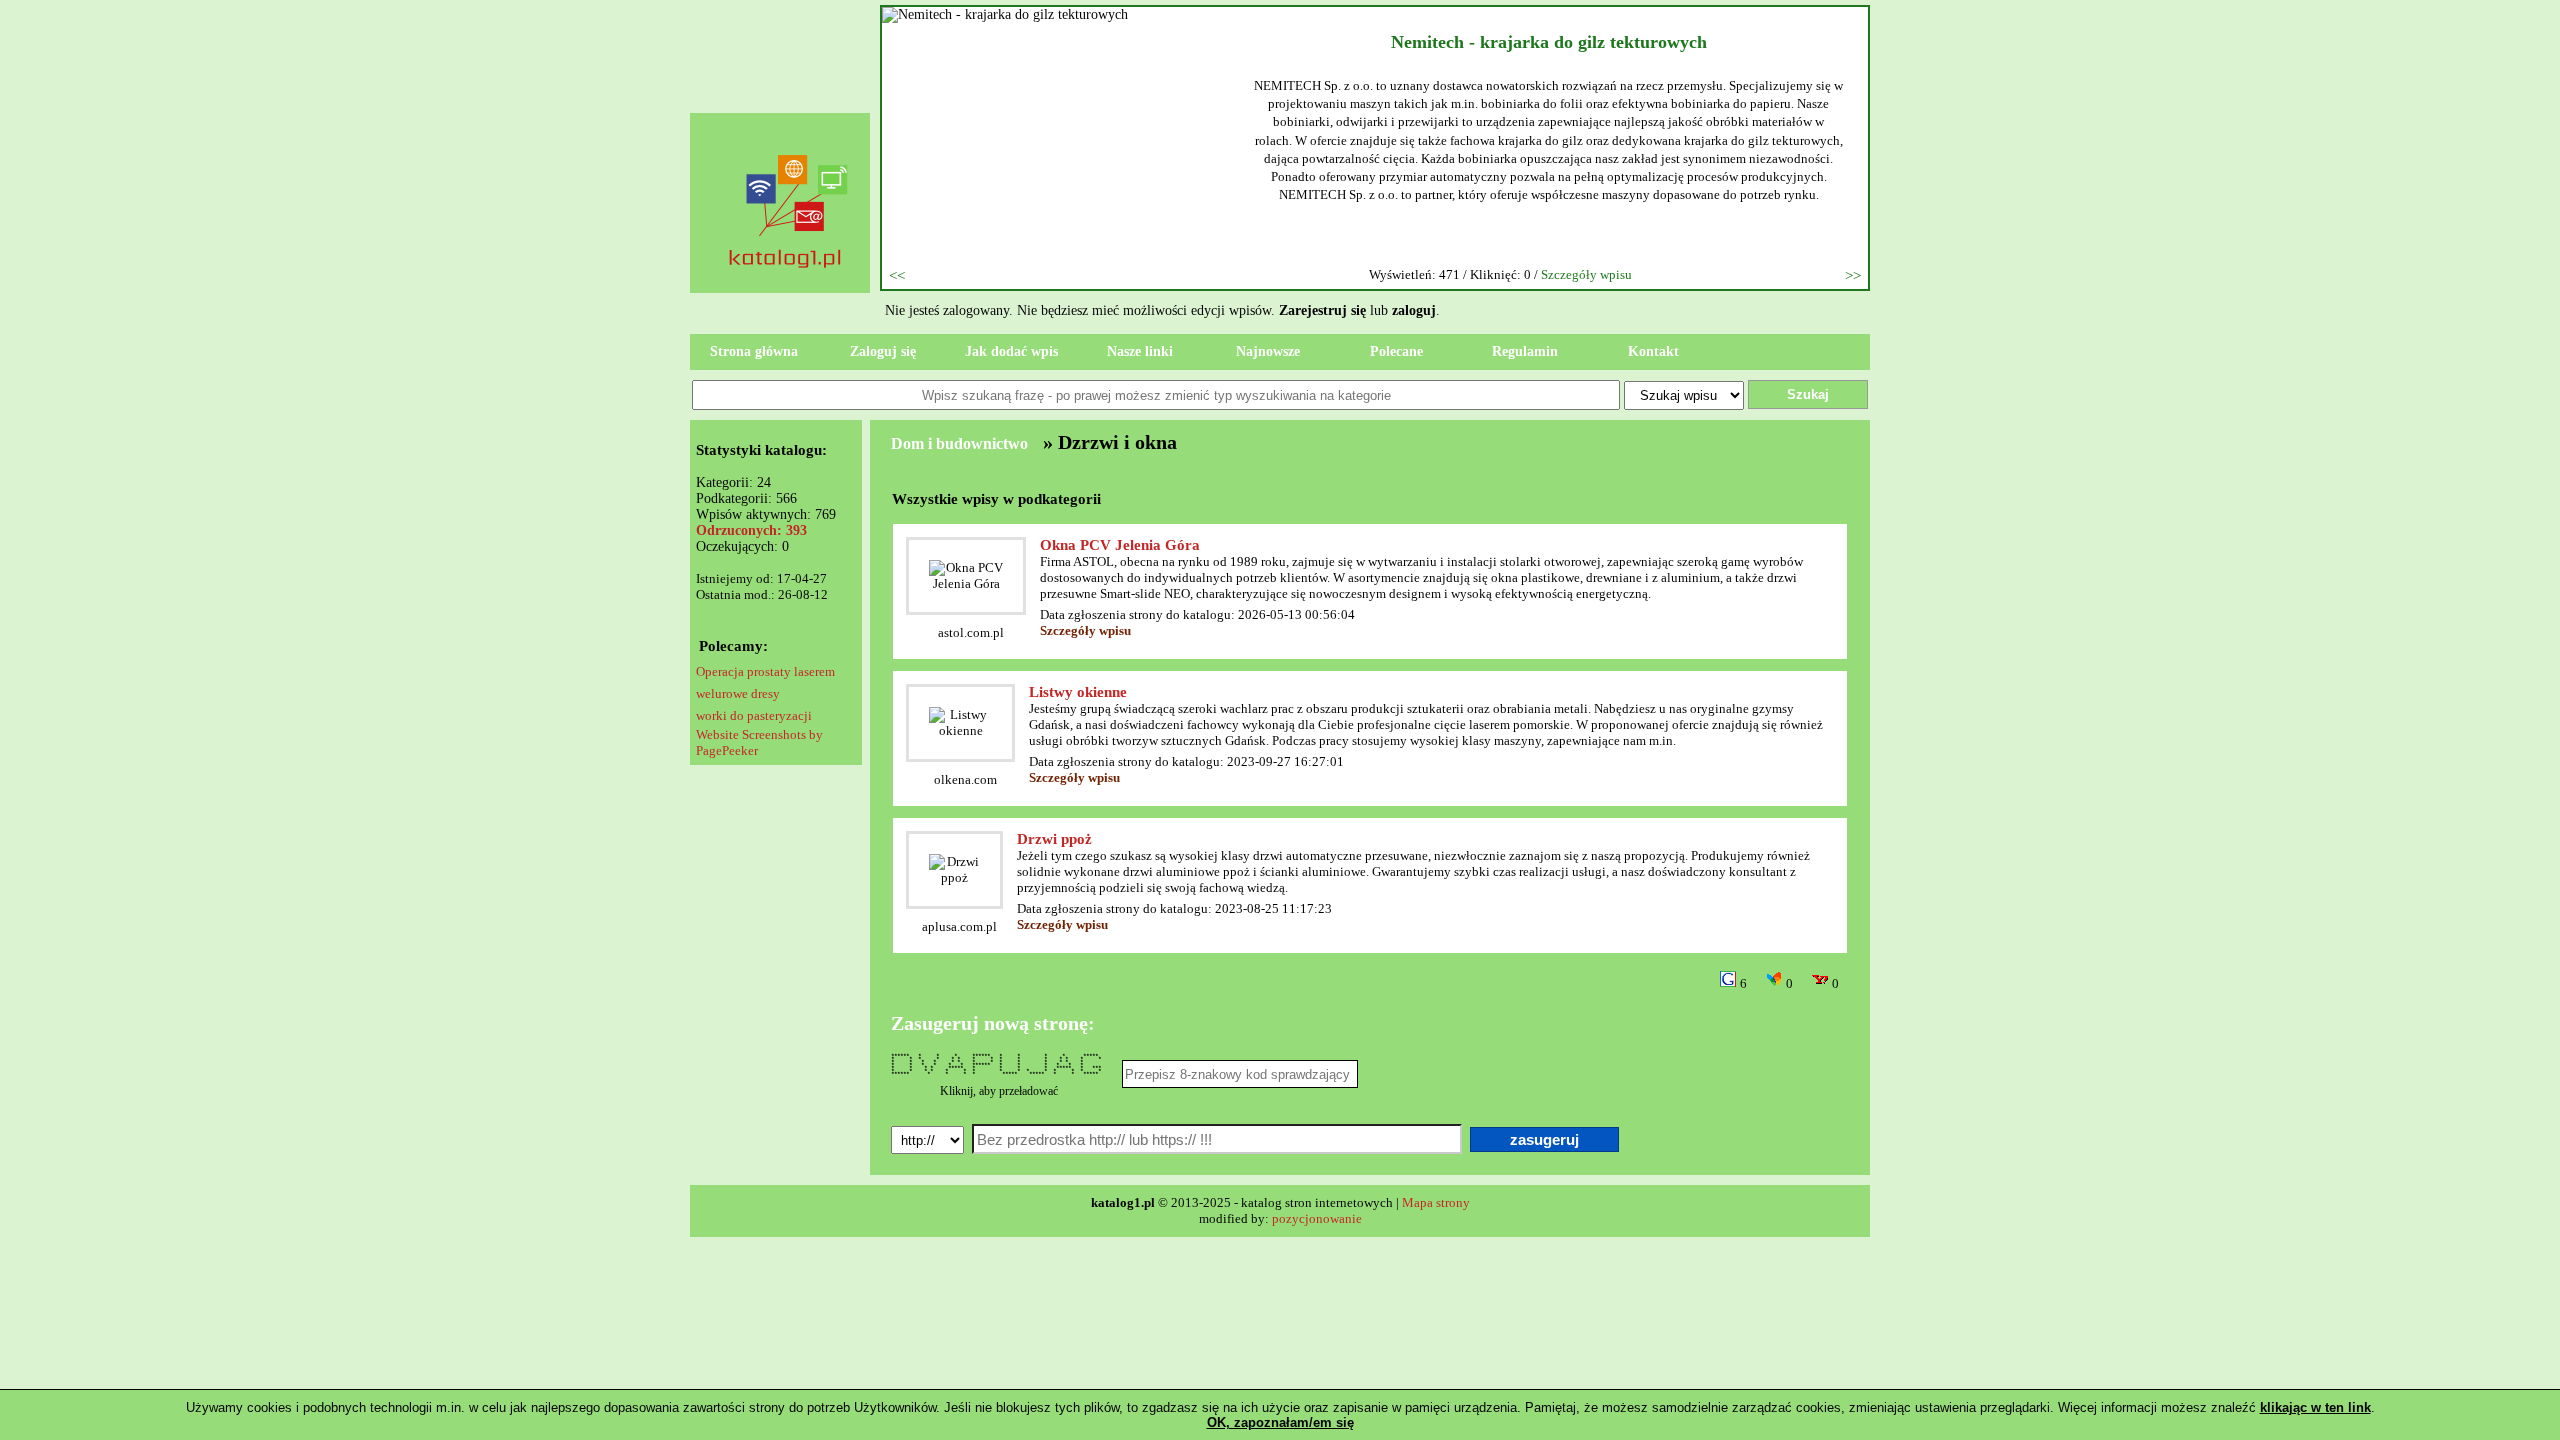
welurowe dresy (738, 693)
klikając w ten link (2315, 1407)
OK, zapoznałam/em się (1280, 1422)
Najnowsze (1268, 351)
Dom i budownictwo (959, 443)
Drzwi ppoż (1054, 839)
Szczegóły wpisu (1586, 274)
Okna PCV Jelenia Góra (1120, 545)
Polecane (1396, 351)
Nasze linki (1140, 351)
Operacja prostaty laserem (765, 671)
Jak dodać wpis (1011, 351)
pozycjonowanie (1317, 1218)
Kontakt (1653, 351)
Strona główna (754, 351)
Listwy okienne (1078, 692)
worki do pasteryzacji (754, 715)
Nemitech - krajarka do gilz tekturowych (1549, 42)
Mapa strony (1436, 1202)
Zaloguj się (883, 351)
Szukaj (1808, 394)
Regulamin (1525, 351)
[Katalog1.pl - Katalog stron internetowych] (790, 306)
